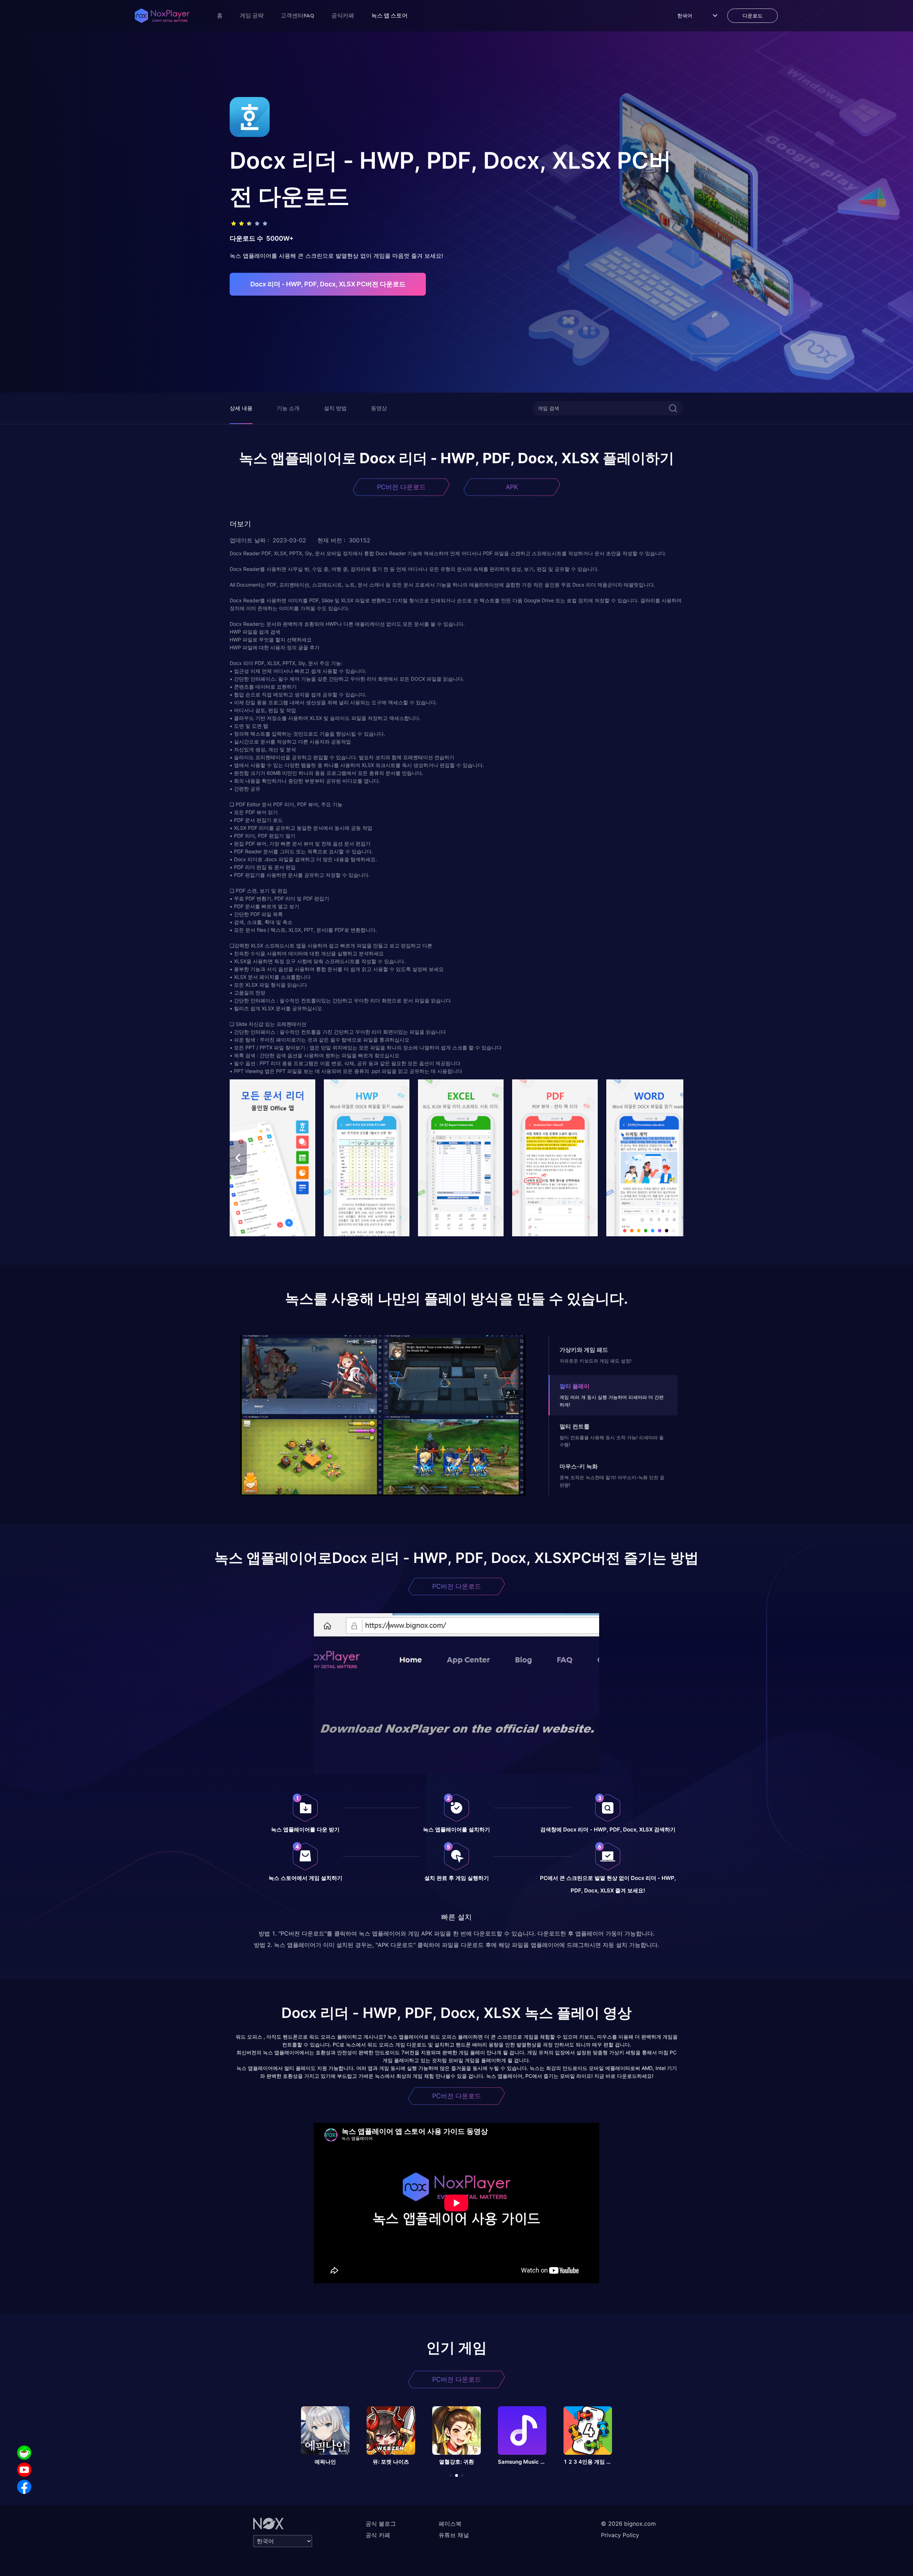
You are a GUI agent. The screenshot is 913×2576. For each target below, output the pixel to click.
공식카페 (343, 15)
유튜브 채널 (454, 2535)
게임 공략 (252, 15)
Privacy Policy (620, 2535)
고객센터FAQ (297, 15)
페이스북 (450, 2524)
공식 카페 (378, 2535)
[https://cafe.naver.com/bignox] (24, 2453)
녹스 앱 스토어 (389, 15)
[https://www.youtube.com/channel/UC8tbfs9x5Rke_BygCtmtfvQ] (24, 2470)
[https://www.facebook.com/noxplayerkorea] (24, 2487)
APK (512, 487)
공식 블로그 (381, 2524)
